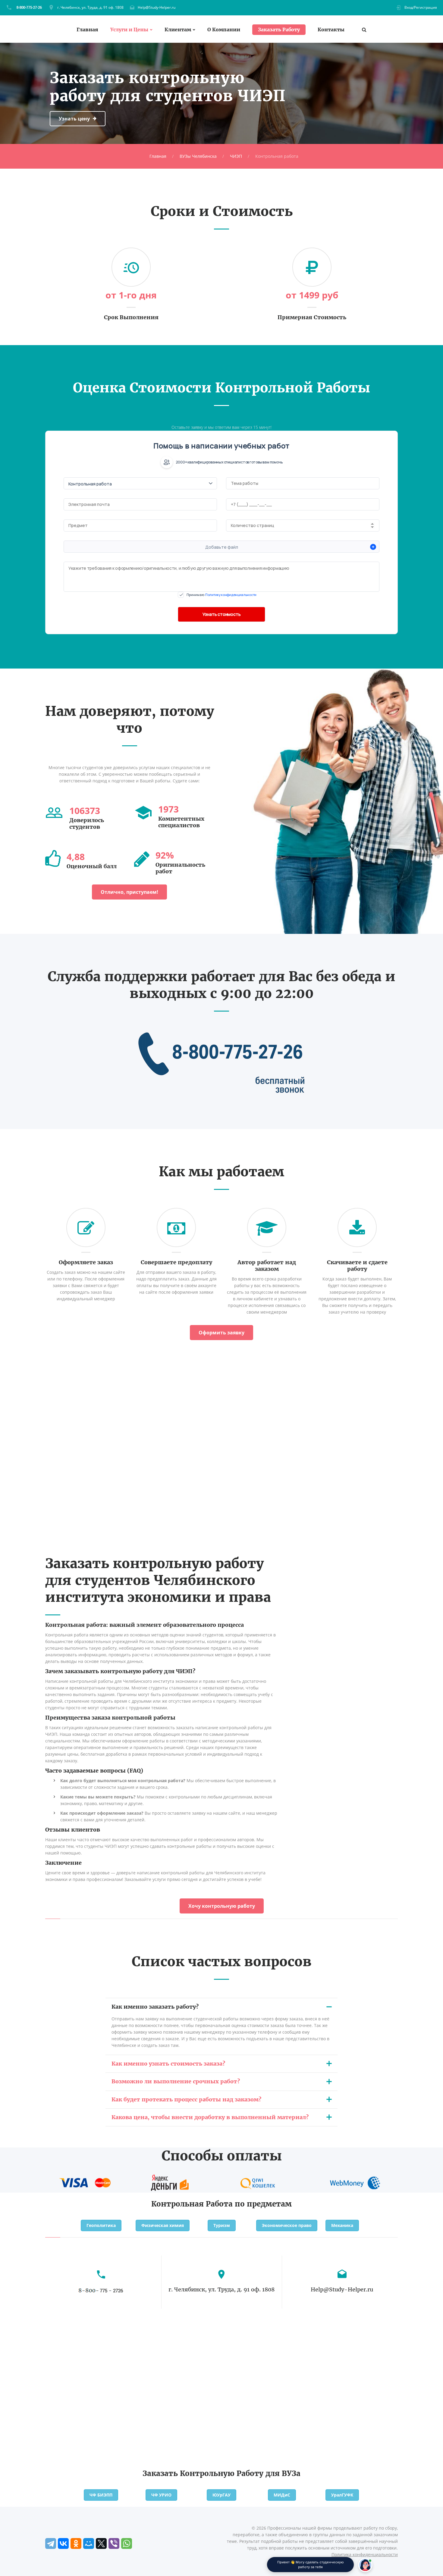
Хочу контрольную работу (222, 1906)
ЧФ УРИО (161, 2495)
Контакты (331, 30)
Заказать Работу (279, 30)
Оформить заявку (222, 1333)
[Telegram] (51, 2543)
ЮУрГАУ (222, 2495)
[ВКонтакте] (63, 2543)
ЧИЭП (236, 156)
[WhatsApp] (127, 2543)
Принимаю (222, 595)
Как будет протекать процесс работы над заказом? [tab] (186, 2099)
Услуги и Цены (129, 30)
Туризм (222, 2225)
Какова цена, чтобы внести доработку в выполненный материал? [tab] (210, 2117)
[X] (101, 2543)
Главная (87, 30)
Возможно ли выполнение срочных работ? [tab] (176, 2081)
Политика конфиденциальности (365, 2554)
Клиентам (178, 30)
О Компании (224, 30)
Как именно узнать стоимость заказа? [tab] (168, 2064)
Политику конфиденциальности (231, 595)
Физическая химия (163, 2225)
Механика (342, 2225)
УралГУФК (342, 2495)
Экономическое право (287, 2225)
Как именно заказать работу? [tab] (155, 2007)
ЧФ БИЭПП (101, 2495)
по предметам (263, 2204)
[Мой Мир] (89, 2543)
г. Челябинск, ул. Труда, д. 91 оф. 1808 (90, 7)
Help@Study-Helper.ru (157, 7)
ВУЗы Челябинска (198, 156)
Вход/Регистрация (421, 7)
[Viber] (114, 2543)
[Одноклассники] (76, 2543)
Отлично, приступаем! (129, 892)
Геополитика (101, 2225)
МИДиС (282, 2495)
